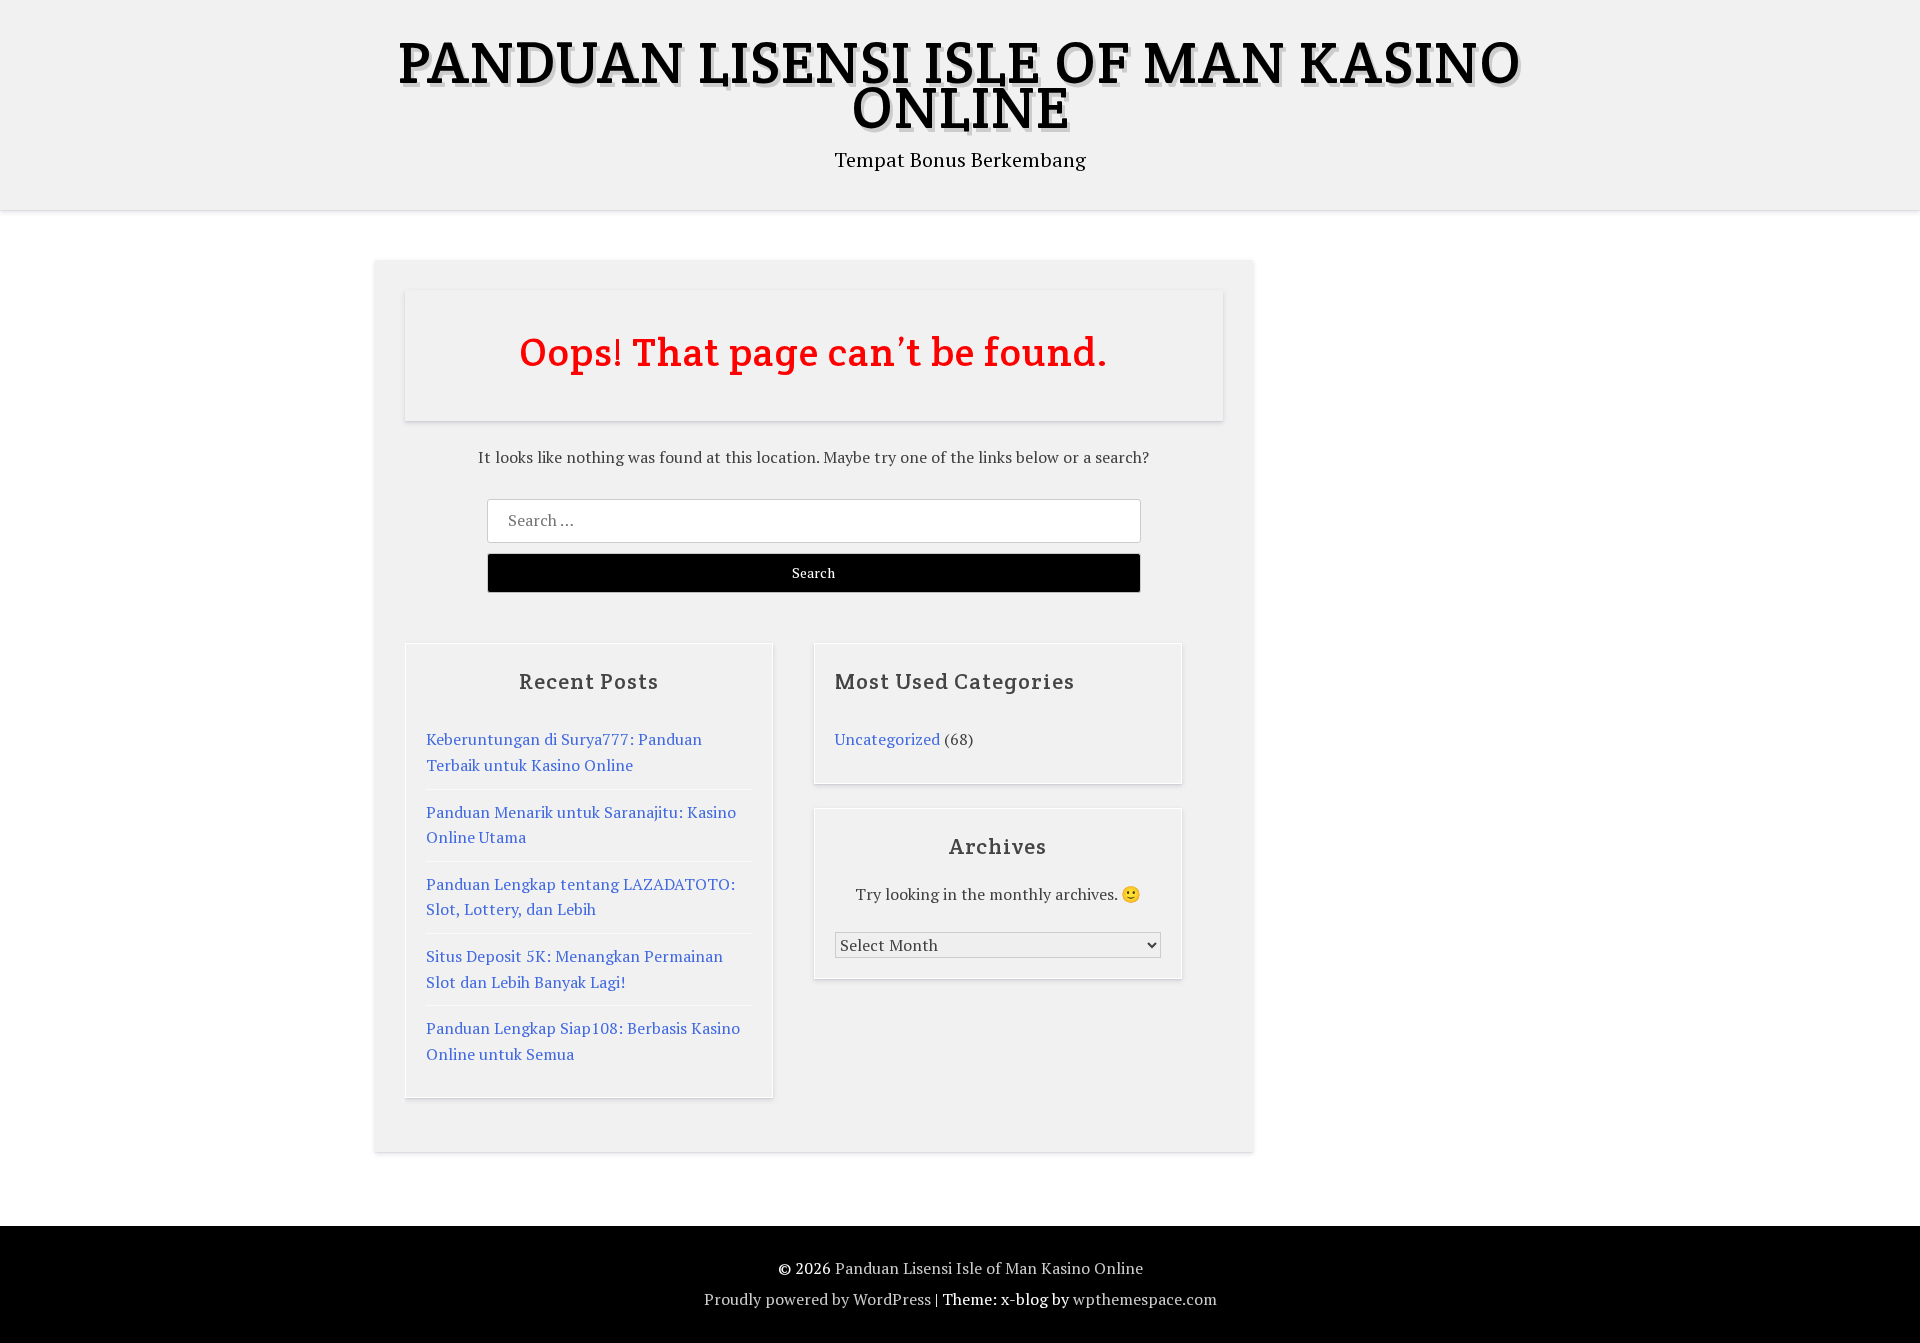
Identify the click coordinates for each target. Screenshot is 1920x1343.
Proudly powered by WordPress (817, 1299)
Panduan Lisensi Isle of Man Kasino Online (960, 84)
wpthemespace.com (1145, 1299)
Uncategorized (887, 739)
